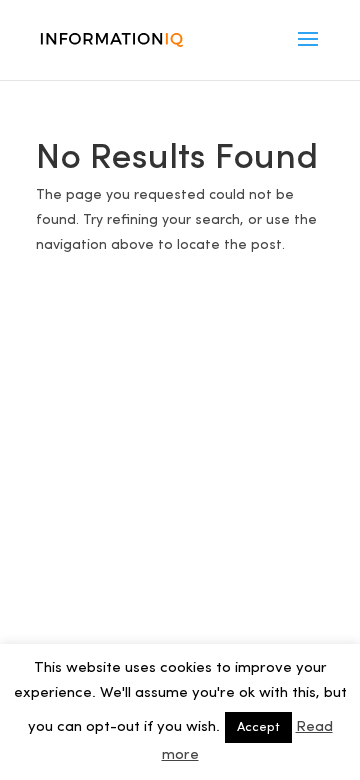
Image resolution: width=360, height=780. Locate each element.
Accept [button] (258, 727)
